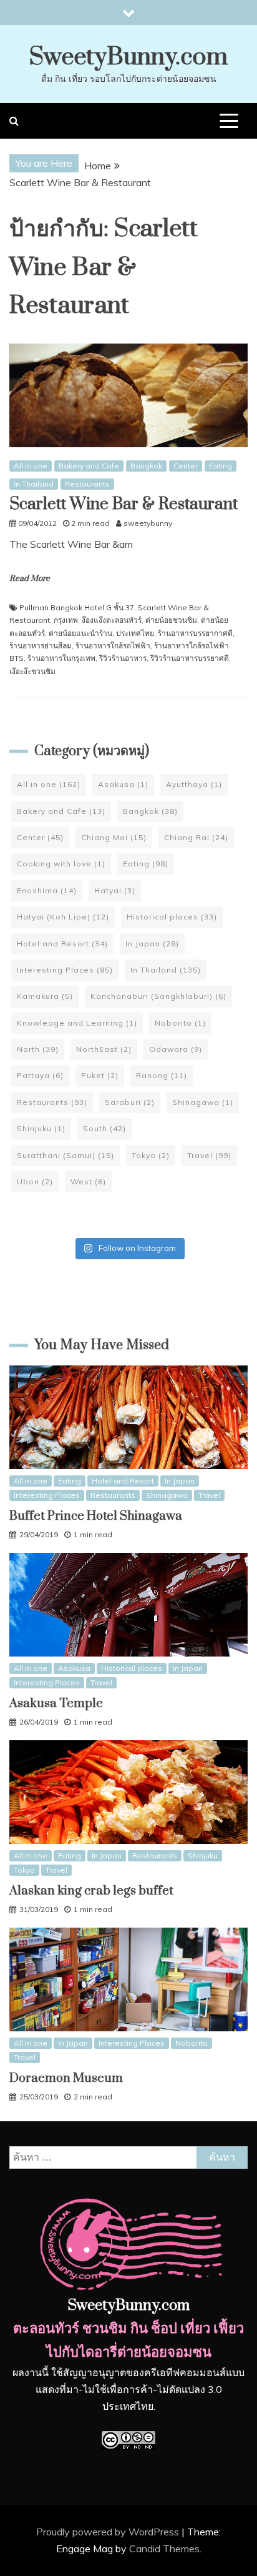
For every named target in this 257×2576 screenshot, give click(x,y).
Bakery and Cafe (89, 466)
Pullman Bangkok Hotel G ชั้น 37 (77, 607)
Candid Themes (164, 2549)
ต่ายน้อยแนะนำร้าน (80, 633)
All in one (31, 466)
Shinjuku (41, 1128)
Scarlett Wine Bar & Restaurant (124, 504)
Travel (209, 1155)
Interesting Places (65, 970)
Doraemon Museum (66, 2078)
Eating (221, 466)
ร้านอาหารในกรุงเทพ (61, 658)
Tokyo (151, 1155)
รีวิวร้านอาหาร (123, 658)
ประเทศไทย (135, 633)
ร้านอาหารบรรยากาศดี (195, 633)
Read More (30, 578)
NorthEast (104, 1049)
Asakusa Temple (56, 1704)
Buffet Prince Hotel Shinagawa (96, 1516)
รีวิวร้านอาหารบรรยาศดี (190, 658)
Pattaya (40, 1075)
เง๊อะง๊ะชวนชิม (32, 671)
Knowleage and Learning (77, 1023)
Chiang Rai (196, 837)
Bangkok (146, 466)
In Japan (152, 944)
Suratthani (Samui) (65, 1155)
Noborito (180, 1023)
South (104, 1128)
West (88, 1181)
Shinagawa (203, 1102)
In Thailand (34, 484)
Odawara (176, 1049)
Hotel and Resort (62, 944)
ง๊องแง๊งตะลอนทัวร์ (112, 620)
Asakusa (123, 784)
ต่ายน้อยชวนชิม (171, 620)
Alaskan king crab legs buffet (91, 1891)
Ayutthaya (194, 784)
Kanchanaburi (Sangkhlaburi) (158, 996)
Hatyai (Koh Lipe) (63, 917)
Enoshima (47, 890)
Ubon (35, 1181)
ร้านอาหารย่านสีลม (41, 646)
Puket (100, 1075)
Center (186, 466)
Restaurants (87, 484)
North (38, 1049)
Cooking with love (61, 864)
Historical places (172, 917)
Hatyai (115, 890)
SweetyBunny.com (128, 57)
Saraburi (130, 1102)
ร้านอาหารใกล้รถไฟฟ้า (113, 646)
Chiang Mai (114, 837)
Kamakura (45, 996)
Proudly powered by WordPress (109, 2532)
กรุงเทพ (66, 620)
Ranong (162, 1075)
